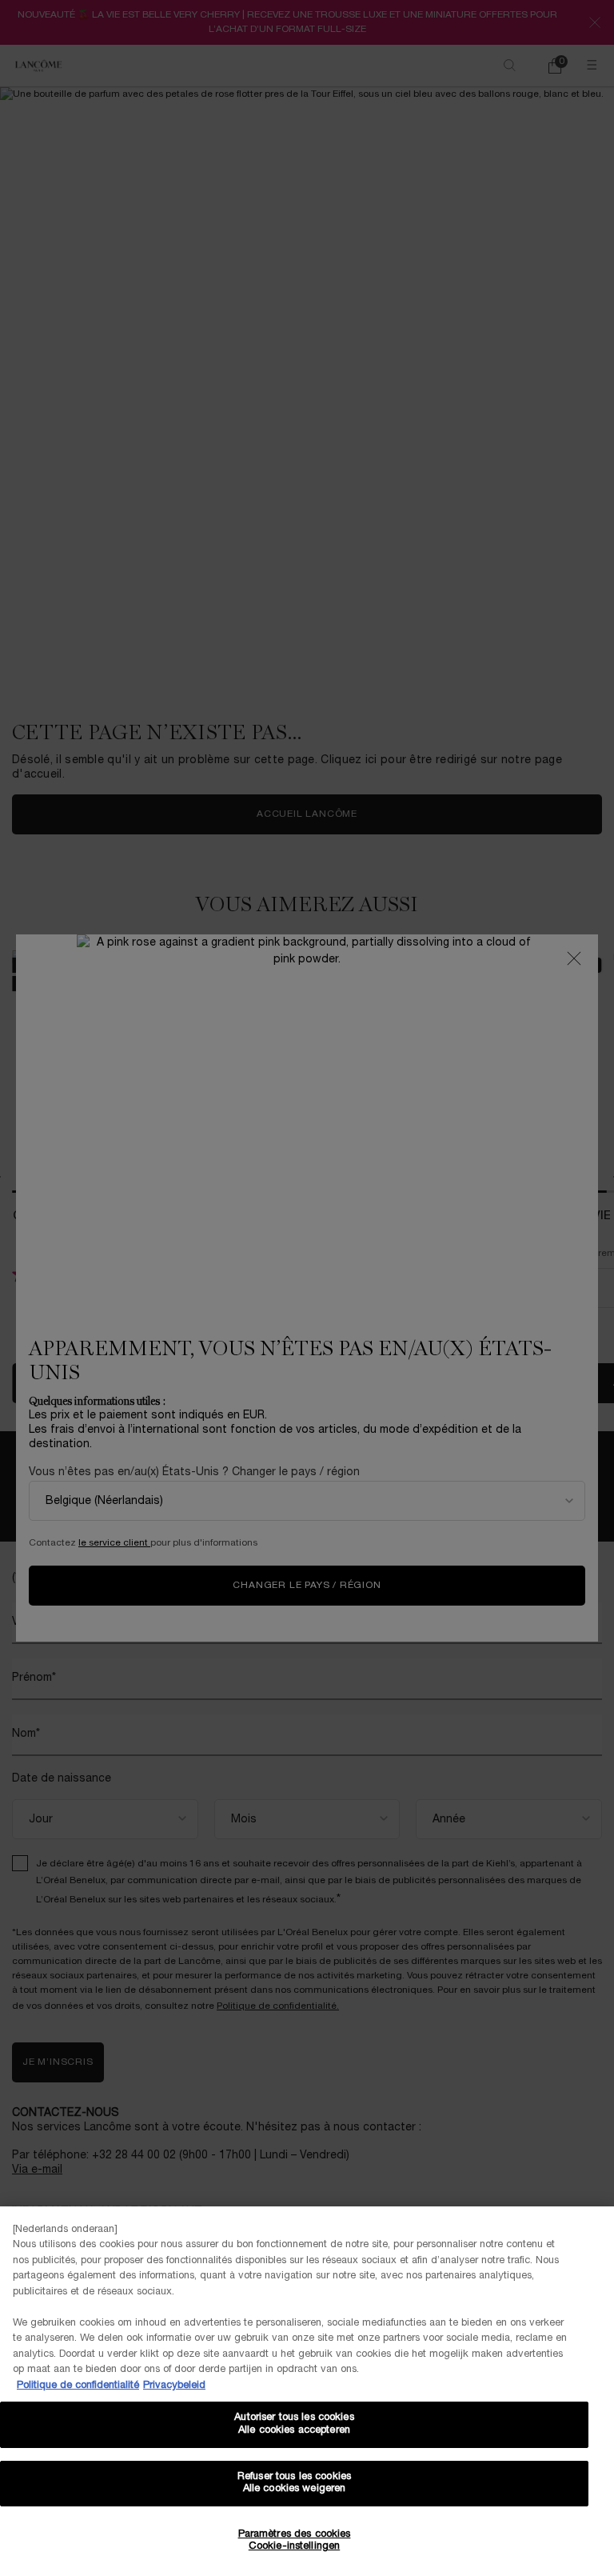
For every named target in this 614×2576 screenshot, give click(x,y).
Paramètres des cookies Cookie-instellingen (295, 2541)
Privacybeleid (174, 2386)
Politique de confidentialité (78, 2386)
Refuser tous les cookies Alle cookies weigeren (294, 2483)
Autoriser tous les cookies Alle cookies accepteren (294, 2424)
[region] (307, 2391)
